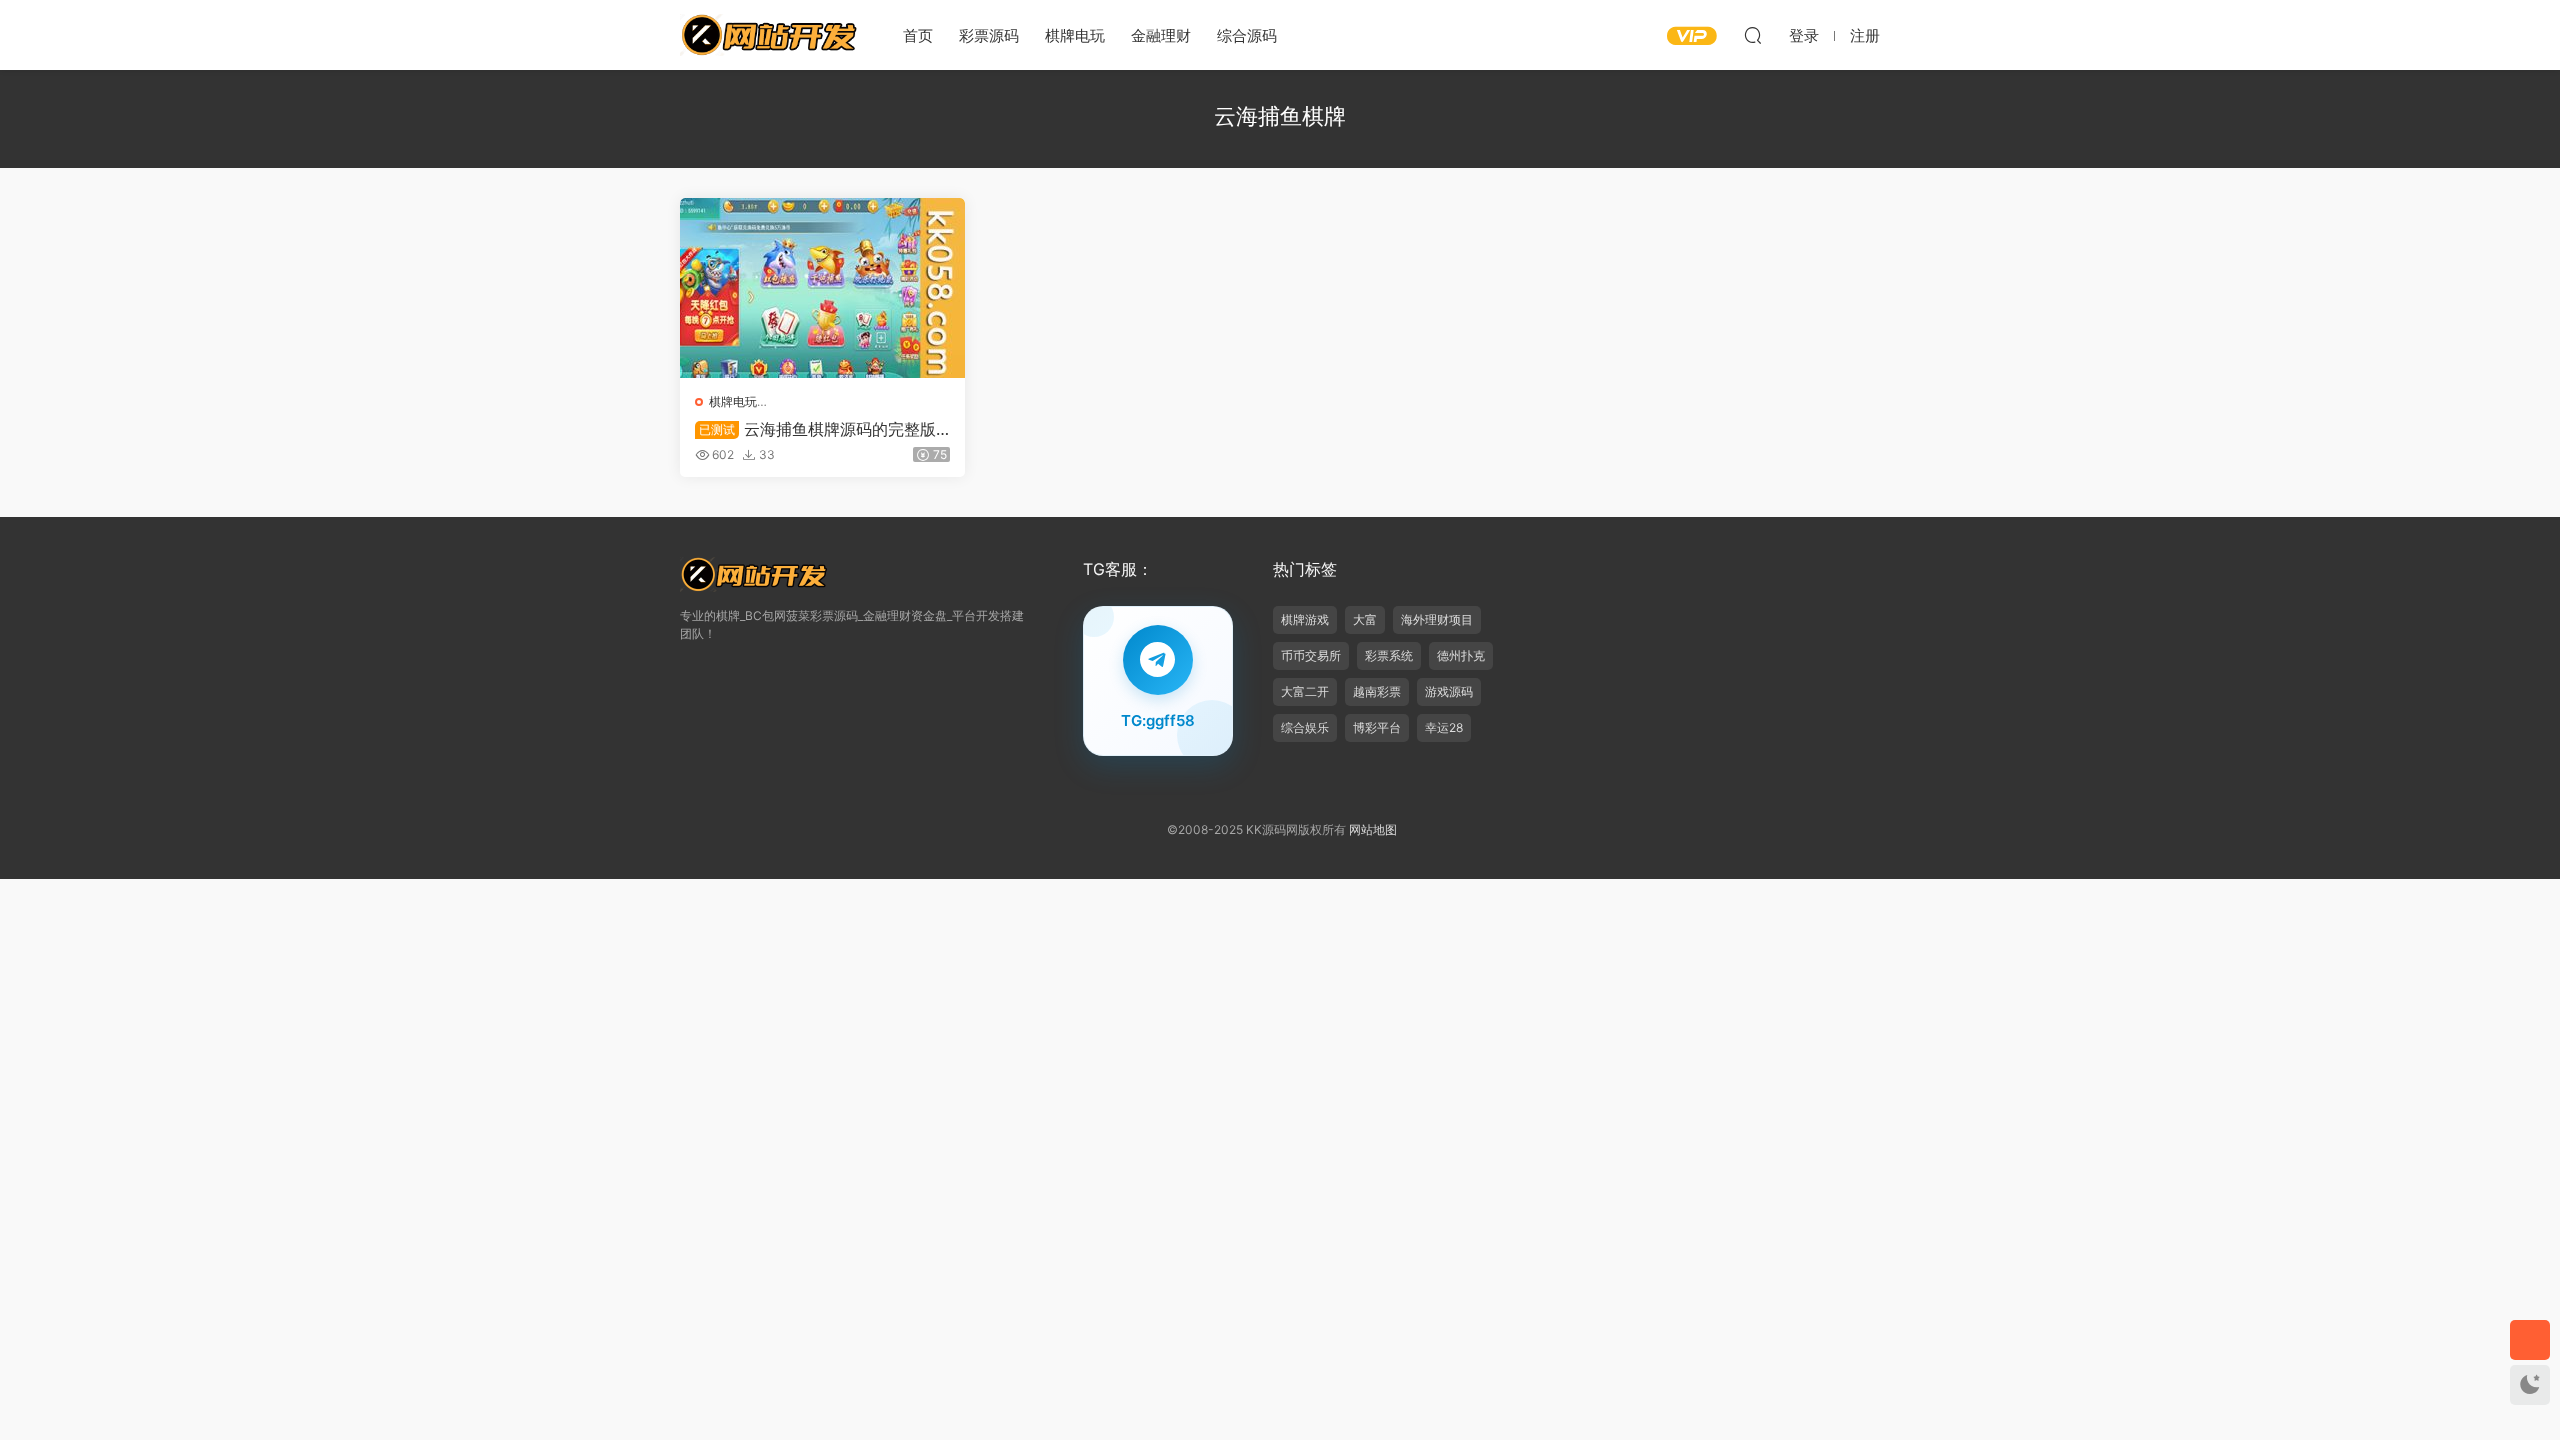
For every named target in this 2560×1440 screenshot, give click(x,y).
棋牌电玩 (1075, 35)
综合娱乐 (1305, 727)
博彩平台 (1377, 727)
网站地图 (1373, 829)
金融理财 (1161, 35)
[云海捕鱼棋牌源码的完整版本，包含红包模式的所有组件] (822, 288)
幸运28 (1444, 727)
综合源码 (1247, 35)
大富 (1365, 619)
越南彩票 (1377, 691)
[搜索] (1753, 35)
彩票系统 (1389, 655)
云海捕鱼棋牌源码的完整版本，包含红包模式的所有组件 (815, 429)
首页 (918, 35)
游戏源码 (1449, 691)
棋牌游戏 (1305, 619)
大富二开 (1305, 691)
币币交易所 (1311, 655)
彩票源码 (989, 35)
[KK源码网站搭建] (770, 35)
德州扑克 (1461, 655)
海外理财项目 (1437, 619)
